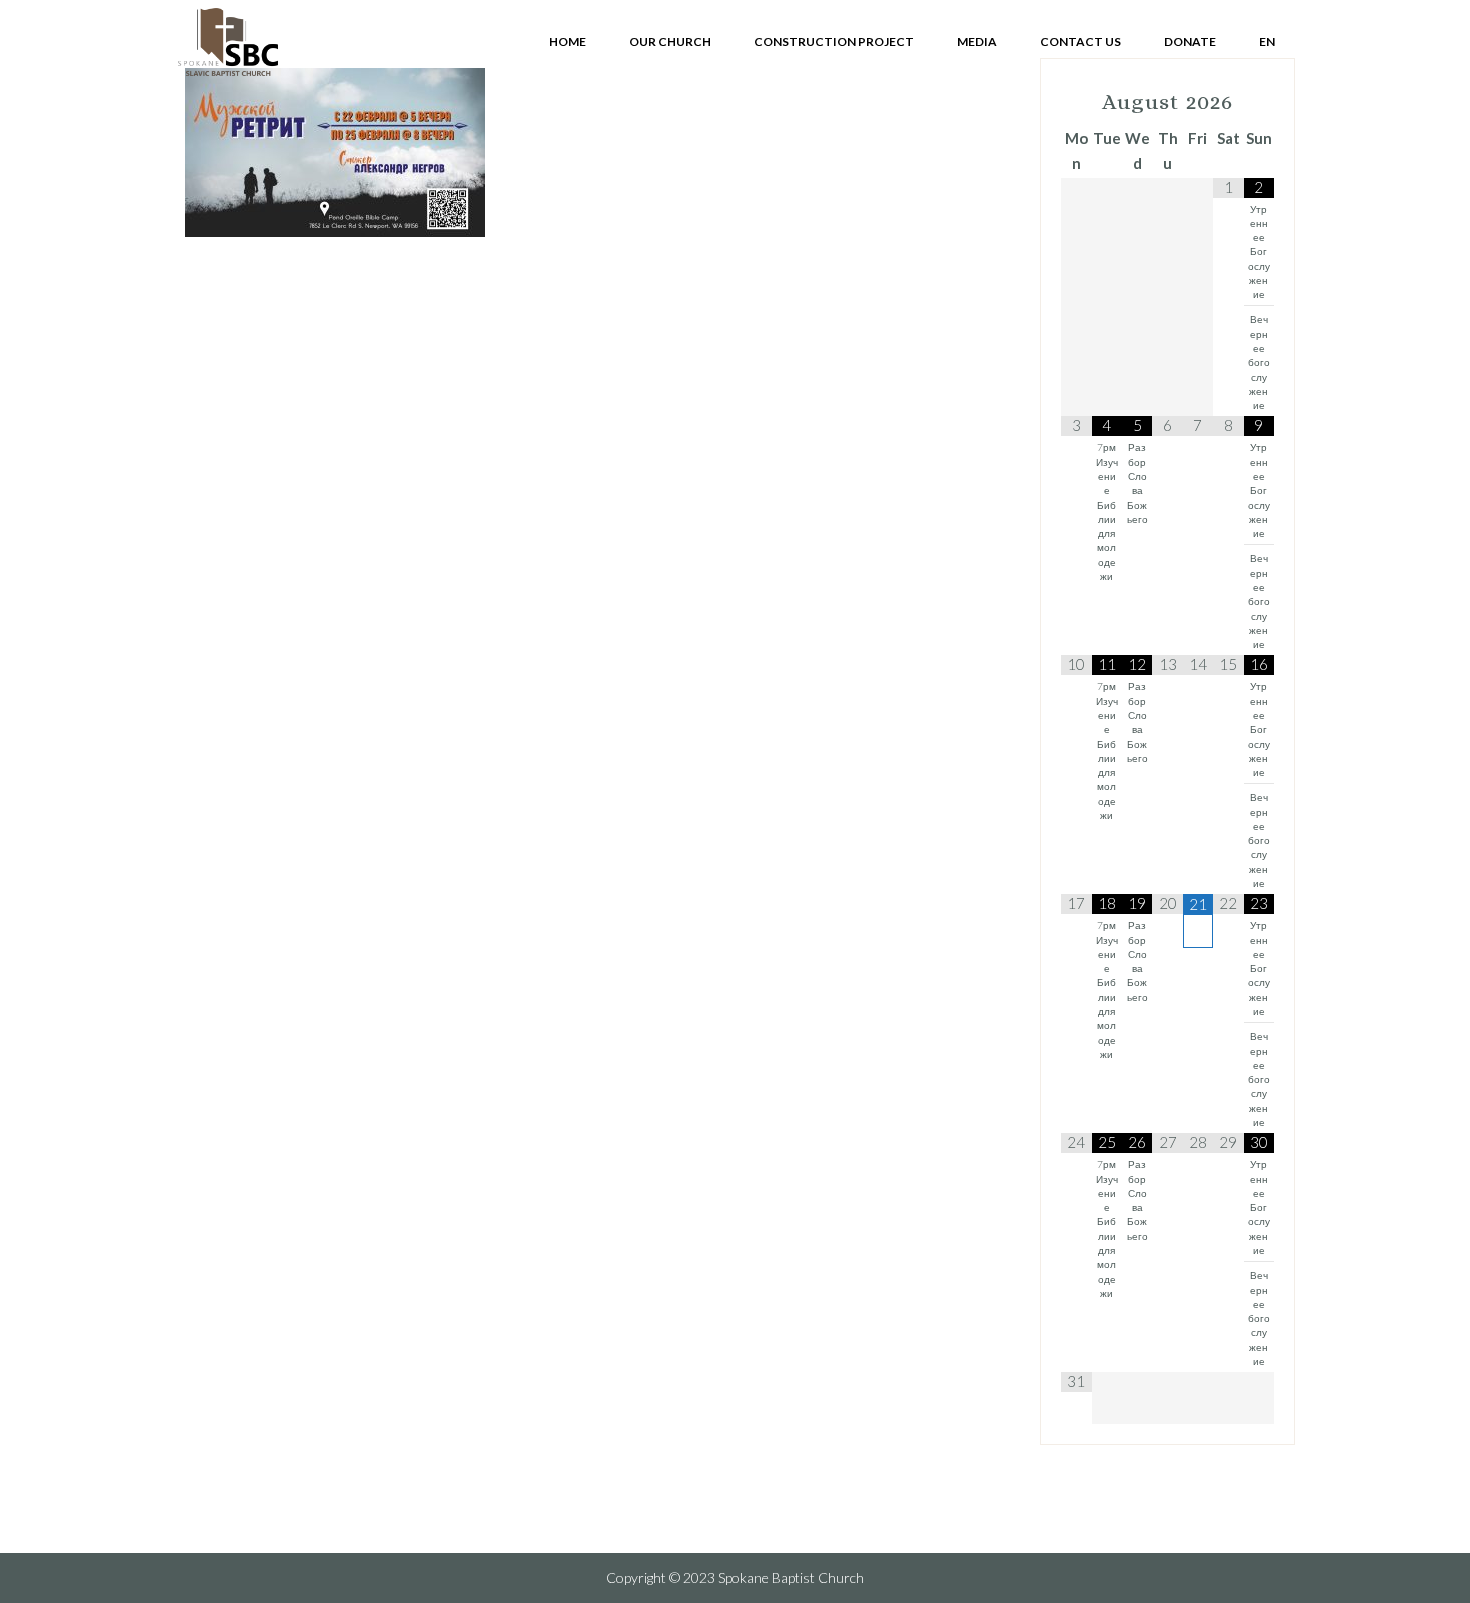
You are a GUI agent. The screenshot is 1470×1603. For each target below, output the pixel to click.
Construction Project (834, 41)
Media (977, 41)
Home (567, 41)
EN (1267, 41)
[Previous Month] (1076, 102)
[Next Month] (1259, 102)
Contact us (1080, 41)
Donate (1190, 41)
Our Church (670, 41)
